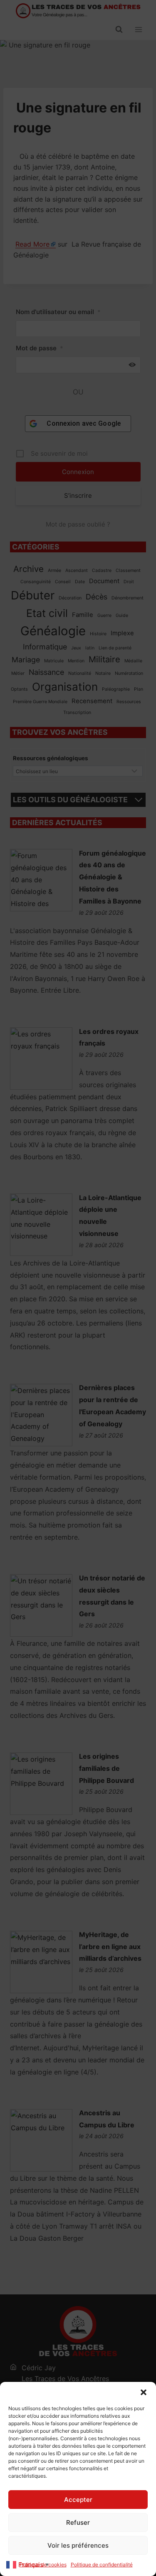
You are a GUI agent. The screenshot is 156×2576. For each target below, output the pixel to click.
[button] (144, 2392)
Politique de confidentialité (102, 2565)
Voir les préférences (78, 2545)
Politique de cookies (43, 2565)
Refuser (78, 2522)
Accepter (78, 2500)
